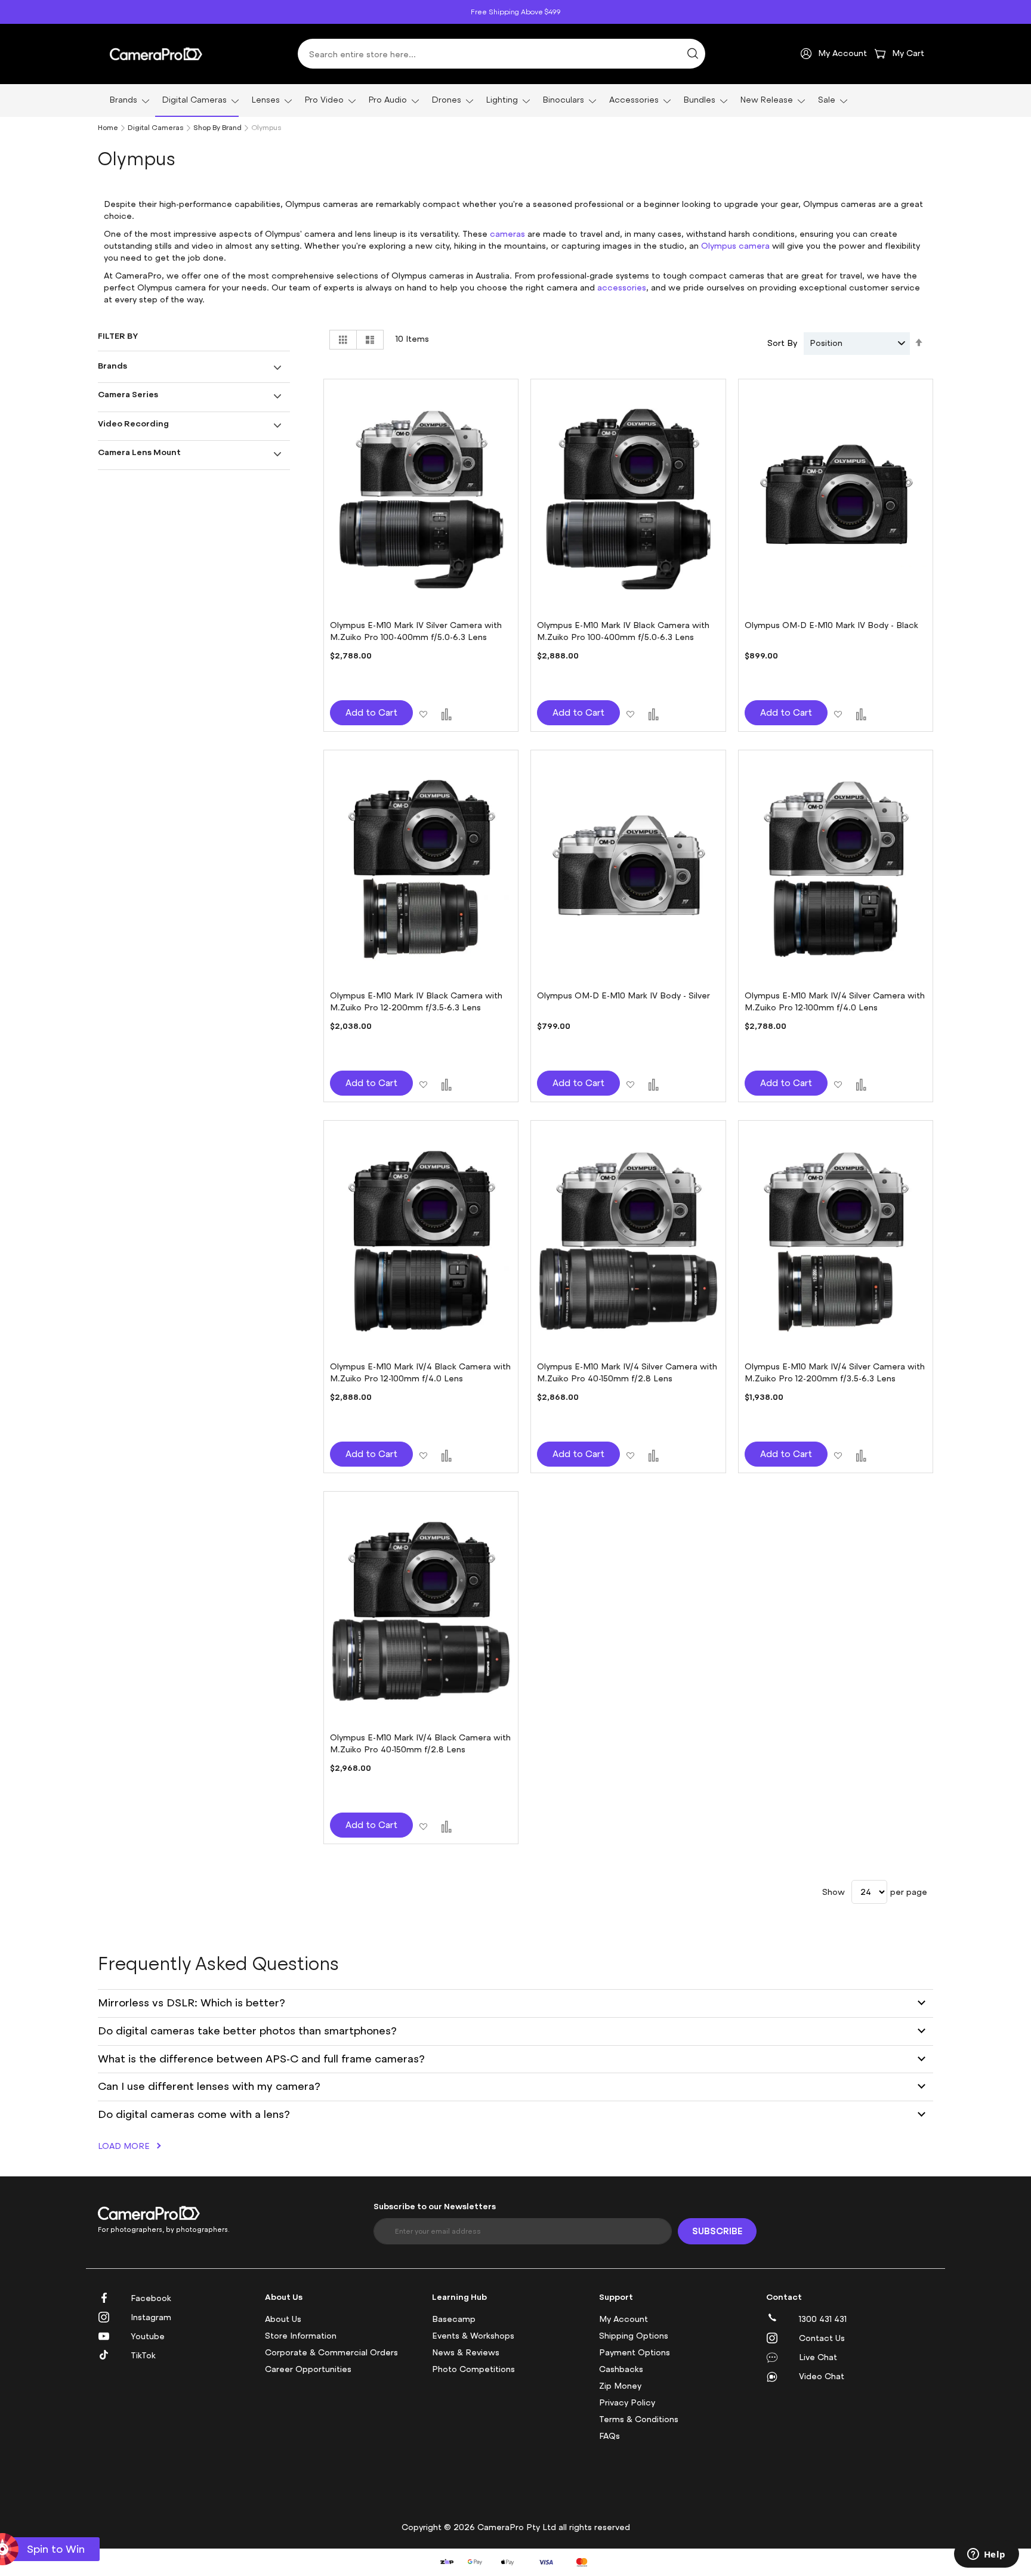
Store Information (301, 2336)
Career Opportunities (308, 2369)
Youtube (148, 2337)
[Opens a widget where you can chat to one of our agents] (986, 2555)
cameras (507, 234)
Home (108, 128)
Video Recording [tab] (133, 423)
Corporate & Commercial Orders (331, 2353)
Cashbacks (621, 2369)
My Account (623, 2319)
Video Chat (822, 2376)
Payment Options (635, 2353)
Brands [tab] (112, 365)
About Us (283, 2319)
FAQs (609, 2436)
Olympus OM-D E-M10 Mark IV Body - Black (831, 625)
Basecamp (454, 2319)
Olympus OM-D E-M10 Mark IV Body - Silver (623, 996)
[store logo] (156, 54)
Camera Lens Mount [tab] (139, 452)
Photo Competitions (473, 2369)
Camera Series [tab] (128, 394)
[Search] (693, 54)
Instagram (151, 2317)
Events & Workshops (473, 2336)
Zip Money (620, 2386)
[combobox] (501, 54)
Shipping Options (634, 2336)
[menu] (515, 100)
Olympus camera (735, 246)
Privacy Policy (627, 2403)
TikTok (143, 2356)
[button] (423, 712)
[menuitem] (126, 100)
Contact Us (822, 2338)
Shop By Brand (217, 128)
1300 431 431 (823, 2319)
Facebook (151, 2298)
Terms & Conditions (639, 2419)
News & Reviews (466, 2353)
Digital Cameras (156, 128)
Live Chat (818, 2357)
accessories (622, 288)
